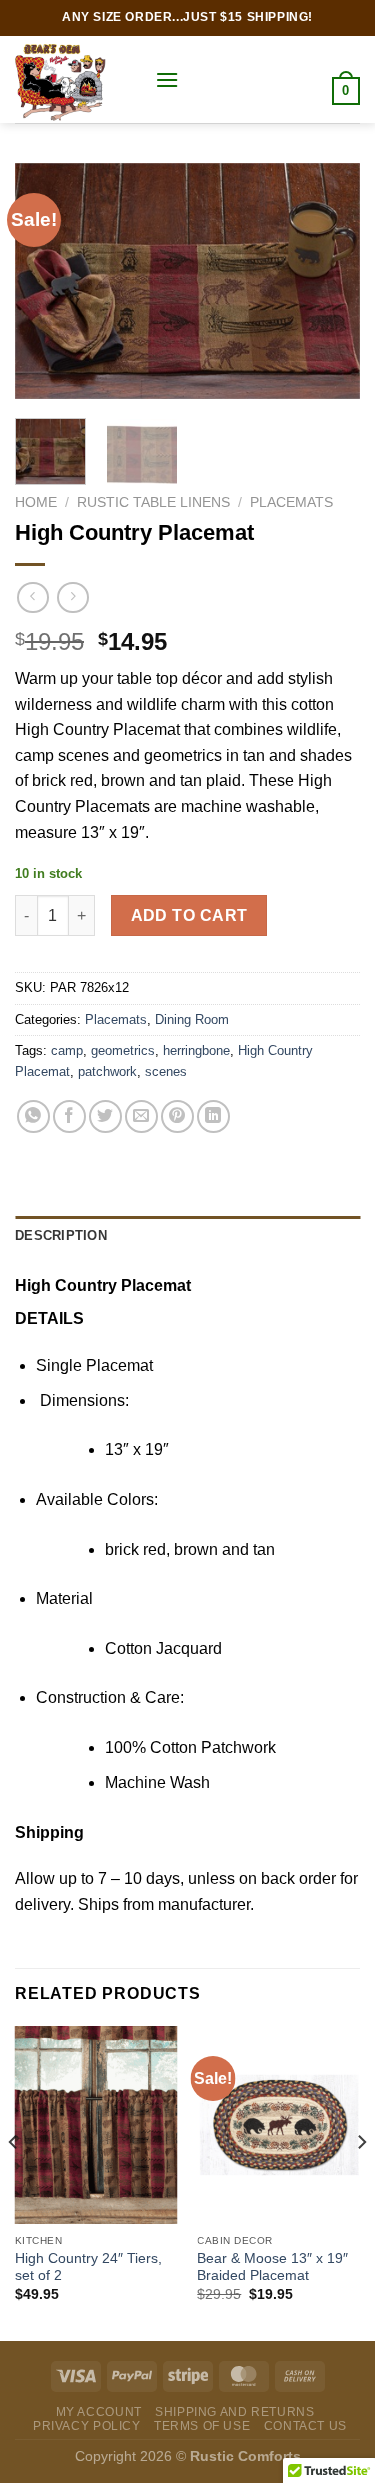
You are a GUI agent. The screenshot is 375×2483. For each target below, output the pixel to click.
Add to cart (189, 915)
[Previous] (47, 280)
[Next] (328, 280)
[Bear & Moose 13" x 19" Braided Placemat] (278, 2125)
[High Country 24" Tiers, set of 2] (96, 2125)
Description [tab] (61, 1235)
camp (67, 1050)
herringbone (196, 1050)
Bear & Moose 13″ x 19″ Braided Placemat (272, 2267)
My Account (99, 2412)
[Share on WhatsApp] (33, 1116)
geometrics (123, 1050)
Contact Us (305, 2426)
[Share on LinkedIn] (213, 1116)
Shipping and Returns (234, 2412)
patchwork (107, 1071)
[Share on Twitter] (105, 1116)
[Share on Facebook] (69, 1116)
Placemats (291, 502)
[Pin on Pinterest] (177, 1116)
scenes (166, 1071)
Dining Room (192, 1019)
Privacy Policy (87, 2426)
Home (36, 502)
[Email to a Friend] (141, 1116)
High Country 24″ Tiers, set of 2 (88, 2267)
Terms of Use (202, 2426)
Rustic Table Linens (153, 502)
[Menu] (167, 79)
